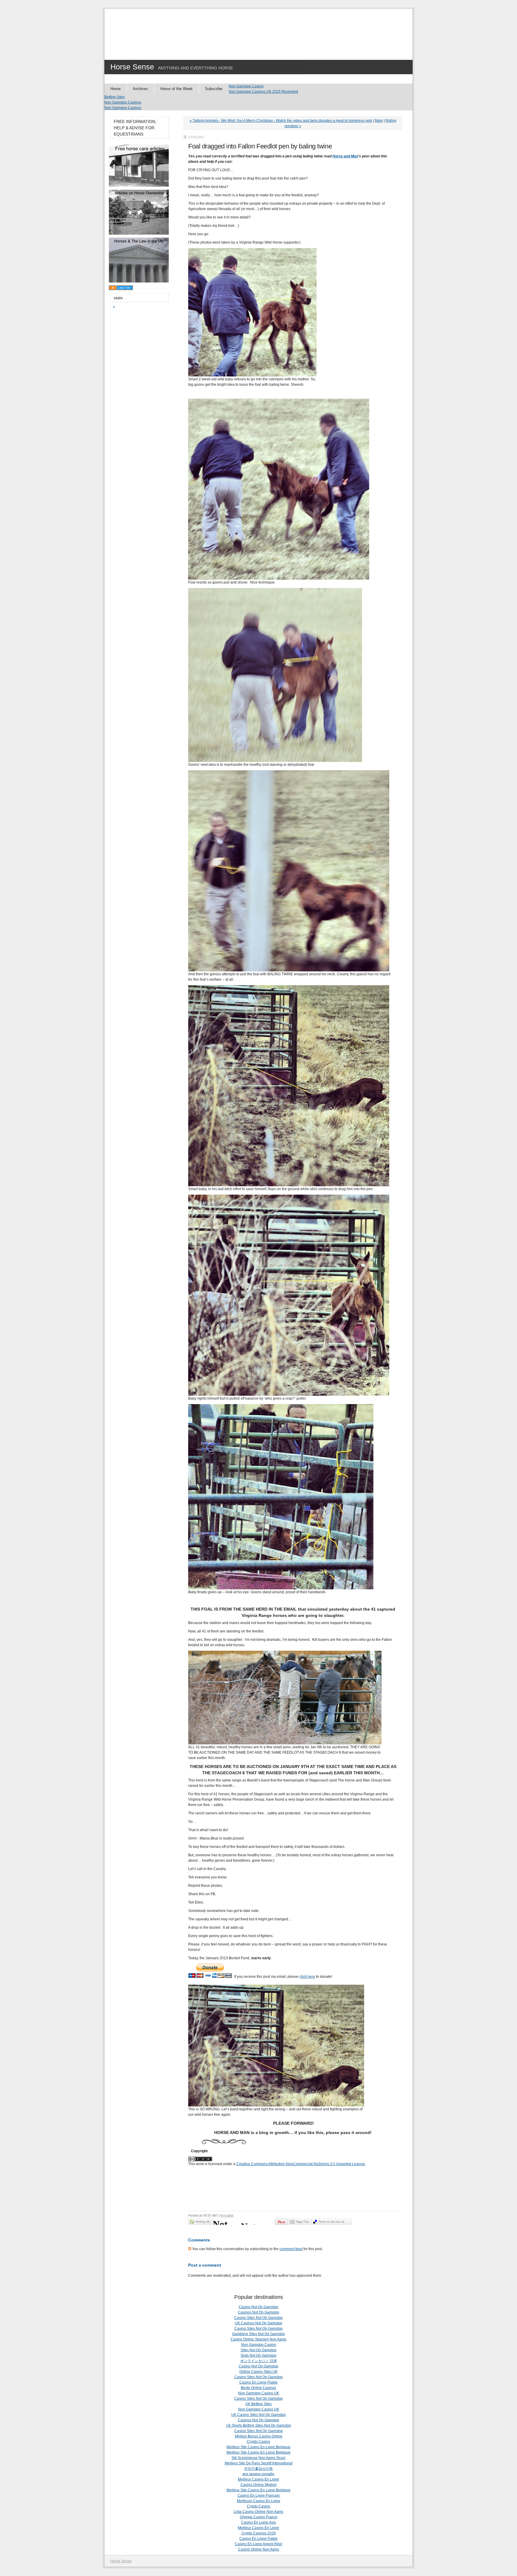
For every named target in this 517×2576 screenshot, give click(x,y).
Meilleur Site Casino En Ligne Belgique (258, 2447)
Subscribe (214, 89)
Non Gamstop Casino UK (259, 2393)
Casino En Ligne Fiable (258, 2382)
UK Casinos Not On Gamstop (258, 2323)
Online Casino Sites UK (258, 2372)
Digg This (302, 2222)
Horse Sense (132, 67)
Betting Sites (115, 97)
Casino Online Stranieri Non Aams (258, 2339)
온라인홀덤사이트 (258, 2469)
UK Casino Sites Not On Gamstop (258, 2415)
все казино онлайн (258, 2474)
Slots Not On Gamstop (258, 2355)
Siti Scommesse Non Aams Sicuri (258, 2458)
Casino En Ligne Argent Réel (258, 2544)
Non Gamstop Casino (246, 86)
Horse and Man (345, 156)
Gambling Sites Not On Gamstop (258, 2334)
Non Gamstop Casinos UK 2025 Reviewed (263, 92)
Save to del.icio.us (332, 2222)
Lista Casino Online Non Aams (258, 2512)
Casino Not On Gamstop (258, 2307)
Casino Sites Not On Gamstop (258, 2318)
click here (307, 1977)
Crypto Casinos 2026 (259, 2533)
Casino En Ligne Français (259, 2495)
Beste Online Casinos (258, 2388)
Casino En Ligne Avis (258, 2522)
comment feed (291, 2249)
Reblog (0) (203, 2222)
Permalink (226, 2215)
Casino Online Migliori (259, 2485)
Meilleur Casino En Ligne (258, 2479)
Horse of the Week (177, 89)
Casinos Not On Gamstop (258, 2312)
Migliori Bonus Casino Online (259, 2436)
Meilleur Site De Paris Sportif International (259, 2463)
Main (379, 121)
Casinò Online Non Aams (259, 2549)
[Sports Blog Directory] (121, 289)
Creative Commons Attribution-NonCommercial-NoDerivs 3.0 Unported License (301, 2164)
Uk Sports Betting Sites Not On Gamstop (259, 2425)
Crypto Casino (258, 2442)
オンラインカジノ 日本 (259, 2361)
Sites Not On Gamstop (258, 2350)
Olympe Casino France (259, 2517)
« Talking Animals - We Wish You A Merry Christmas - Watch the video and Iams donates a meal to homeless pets (281, 121)
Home (115, 89)
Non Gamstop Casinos (123, 102)
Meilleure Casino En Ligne (259, 2501)
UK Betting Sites (258, 2404)
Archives (140, 89)
